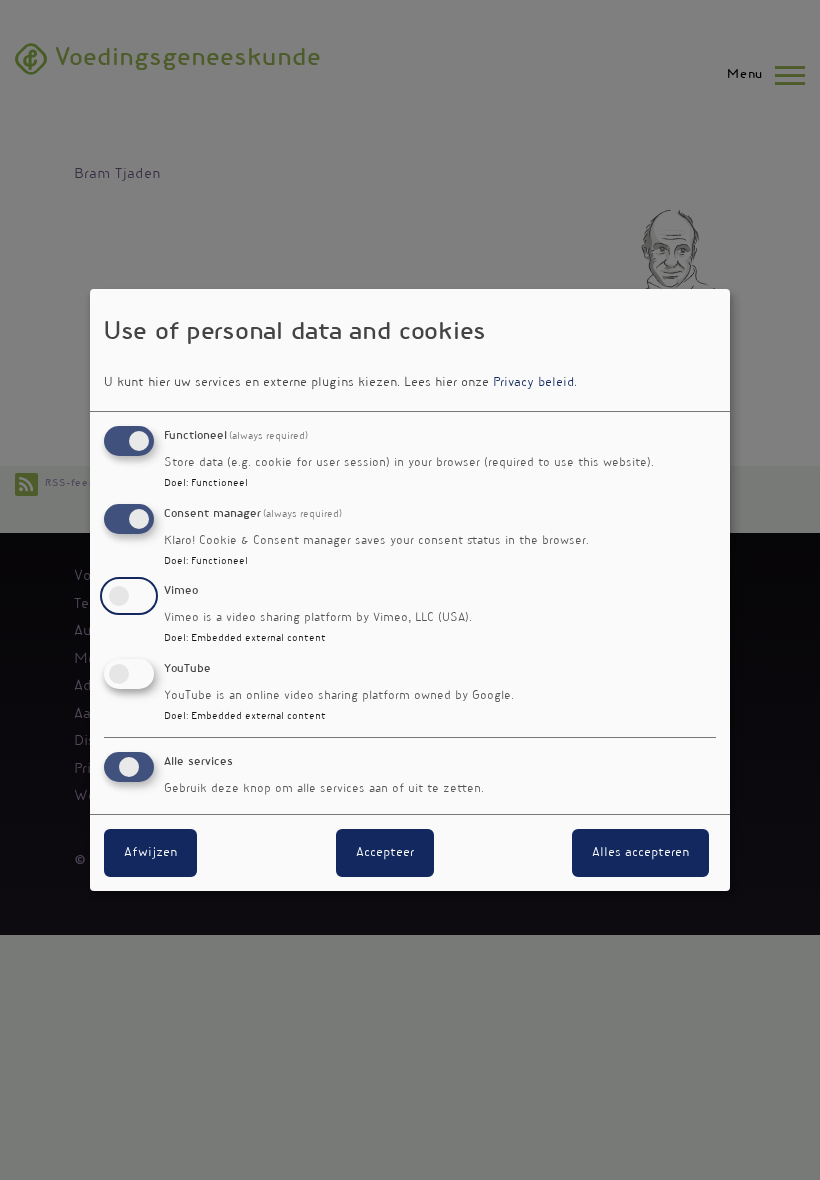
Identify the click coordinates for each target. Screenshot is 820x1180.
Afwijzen (150, 853)
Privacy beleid (533, 383)
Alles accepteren (640, 853)
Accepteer (385, 853)
